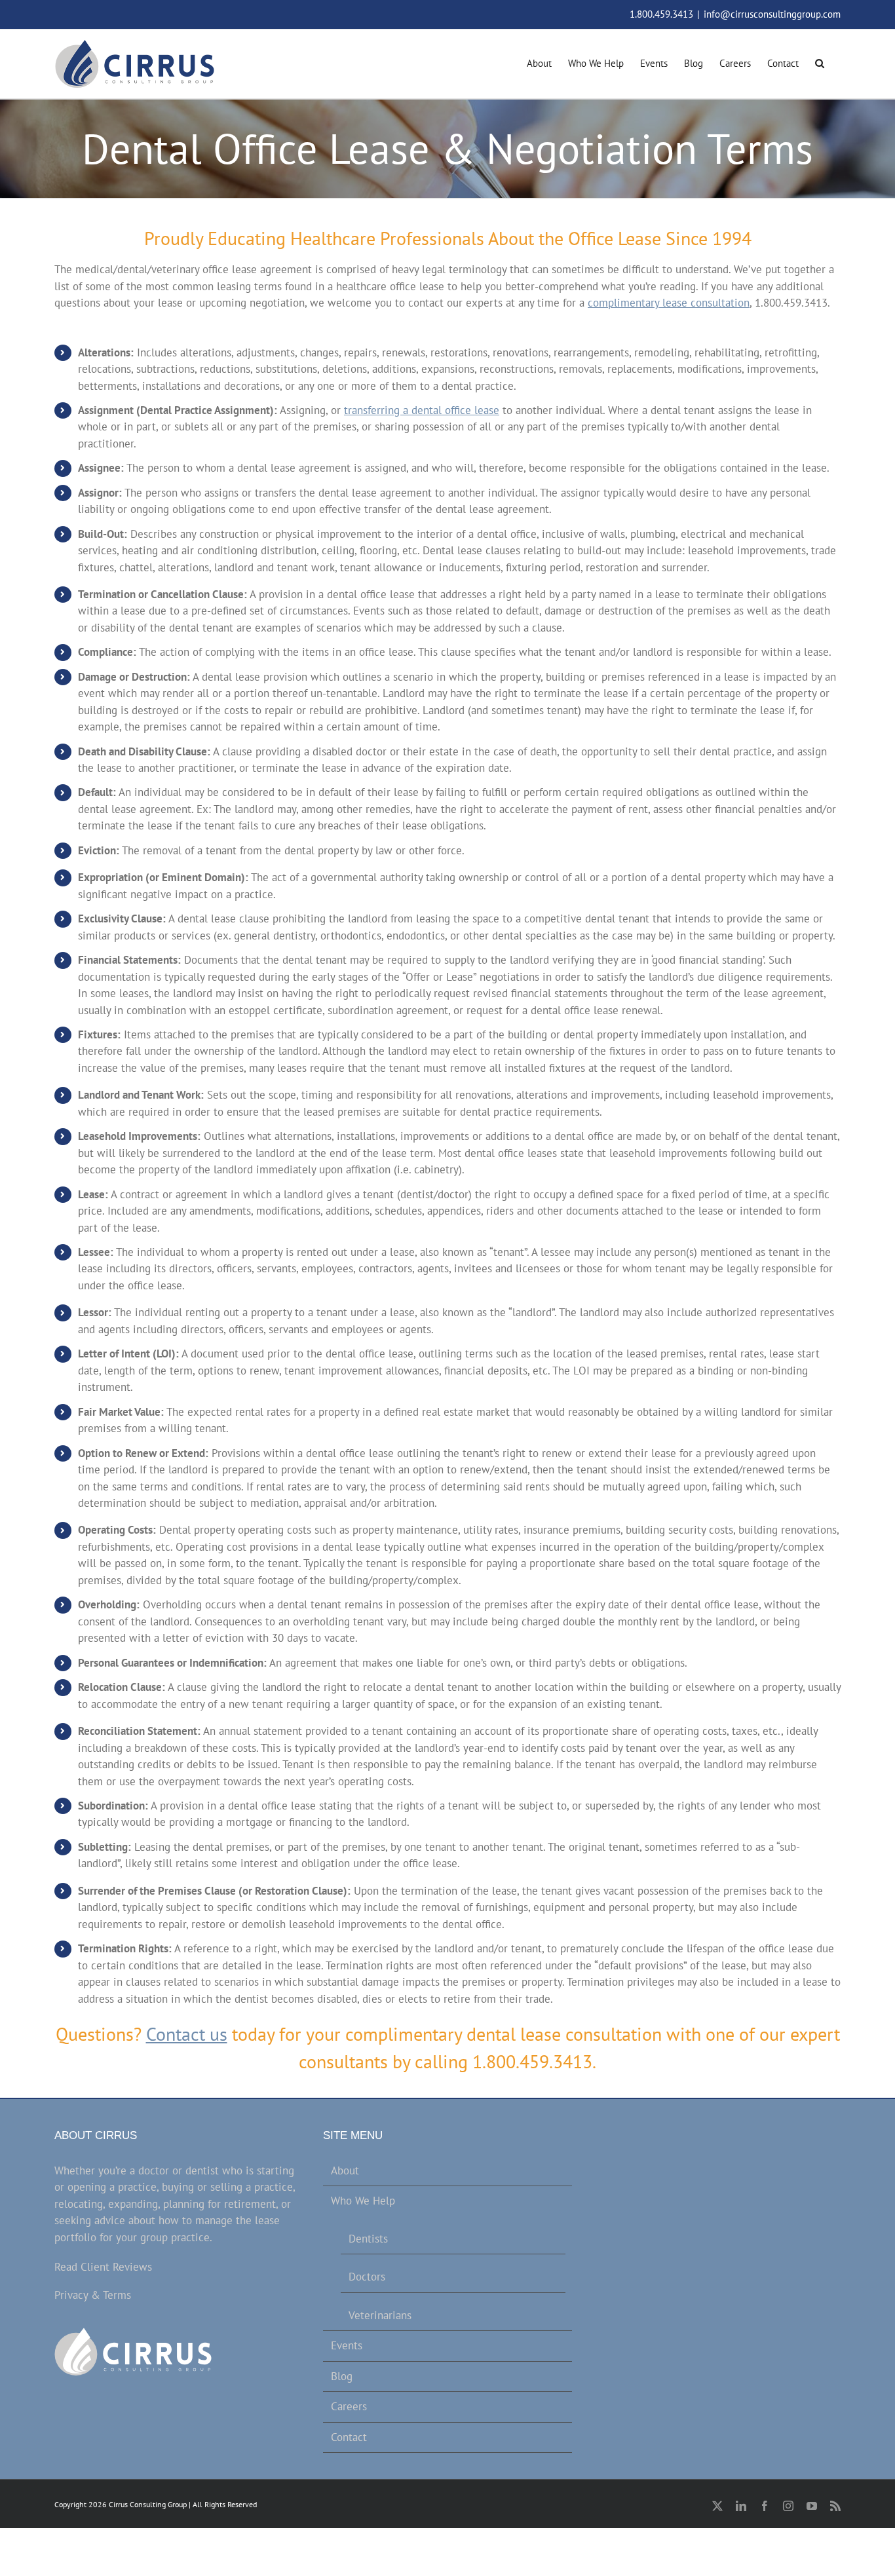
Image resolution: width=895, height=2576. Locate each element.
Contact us (187, 2034)
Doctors (367, 2277)
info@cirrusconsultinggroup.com (772, 14)
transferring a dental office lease (422, 410)
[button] (820, 62)
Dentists (368, 2239)
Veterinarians (380, 2315)
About (345, 2170)
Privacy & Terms (93, 2295)
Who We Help (363, 2201)
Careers (349, 2406)
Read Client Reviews (103, 2267)
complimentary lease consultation (669, 303)
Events (347, 2345)
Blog (342, 2376)
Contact (349, 2437)
